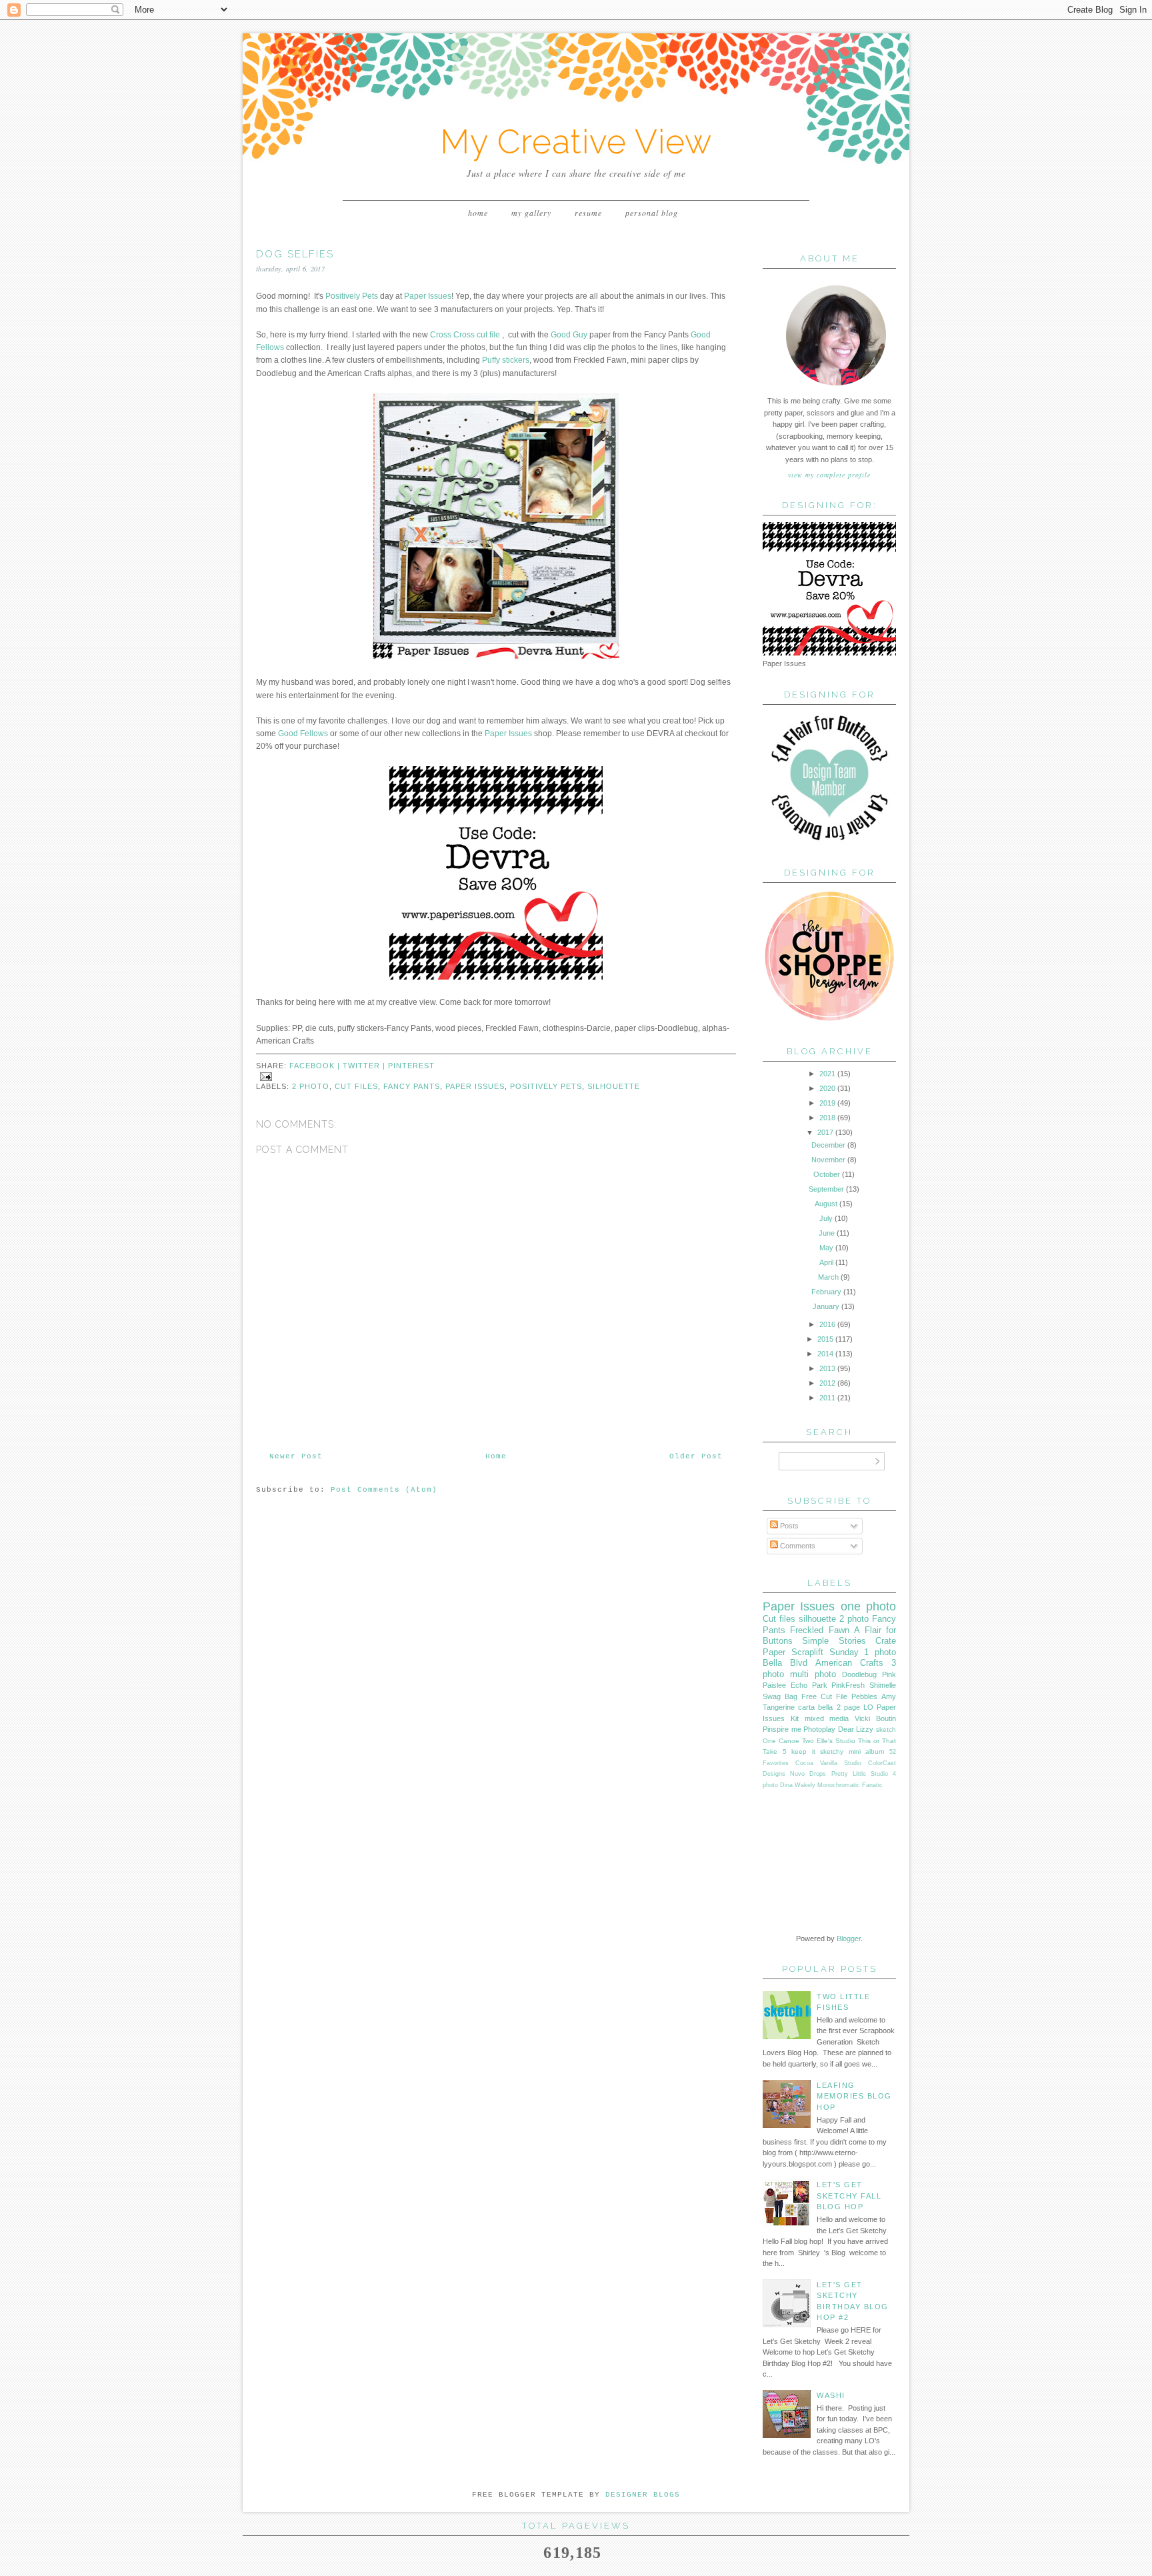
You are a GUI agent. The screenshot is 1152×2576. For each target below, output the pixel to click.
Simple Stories (834, 1641)
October (827, 1174)
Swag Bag (780, 1696)
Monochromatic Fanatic (850, 1785)
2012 (827, 1383)
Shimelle (883, 1685)
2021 (827, 1074)
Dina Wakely (798, 1785)
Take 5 (775, 1751)
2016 (827, 1324)
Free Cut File (824, 1696)
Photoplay (819, 1729)
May (826, 1248)
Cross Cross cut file (465, 335)
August (826, 1204)
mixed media (827, 1718)
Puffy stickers (506, 360)
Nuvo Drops (808, 1774)
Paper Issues (428, 296)
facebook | (316, 1066)
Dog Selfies (295, 254)
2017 (825, 1132)
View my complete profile (829, 475)
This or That (877, 1741)
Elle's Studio (836, 1741)
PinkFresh (848, 1685)
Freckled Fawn (819, 1630)
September (826, 1189)
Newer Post (296, 1456)
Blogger (849, 1939)
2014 (825, 1354)
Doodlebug (859, 1674)
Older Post (696, 1456)
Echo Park (809, 1685)
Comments (797, 1546)
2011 (827, 1398)
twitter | (365, 1066)
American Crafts (849, 1663)
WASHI (831, 2395)
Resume (588, 213)
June (827, 1233)
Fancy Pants (412, 1086)
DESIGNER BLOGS (643, 2495)
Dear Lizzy (856, 1729)
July (826, 1218)
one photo (868, 1606)
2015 (825, 1339)
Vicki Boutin (875, 1718)
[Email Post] (264, 1076)
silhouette (614, 1086)
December (828, 1145)
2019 (827, 1103)
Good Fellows (303, 734)
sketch (886, 1729)
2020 (827, 1088)
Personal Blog (652, 213)
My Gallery (531, 213)
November (828, 1160)
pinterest (411, 1066)
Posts (788, 1526)
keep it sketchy (817, 1751)
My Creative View (576, 142)
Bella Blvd (785, 1663)
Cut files (356, 1086)
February (826, 1292)
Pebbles (864, 1696)
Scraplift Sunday (825, 1652)
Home (478, 213)
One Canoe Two (788, 1741)
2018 (827, 1118)
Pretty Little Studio (860, 1774)
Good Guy (569, 335)
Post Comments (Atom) (384, 1490)
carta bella (815, 1707)
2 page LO (855, 1707)
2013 (827, 1368)
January (826, 1306)
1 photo (880, 1652)
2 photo (311, 1086)
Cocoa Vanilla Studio (828, 1763)
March (828, 1277)
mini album (867, 1751)
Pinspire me (782, 1729)
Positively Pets (352, 296)
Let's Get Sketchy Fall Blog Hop (849, 2196)
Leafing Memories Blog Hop (854, 2096)
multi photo (813, 1674)
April (826, 1262)
